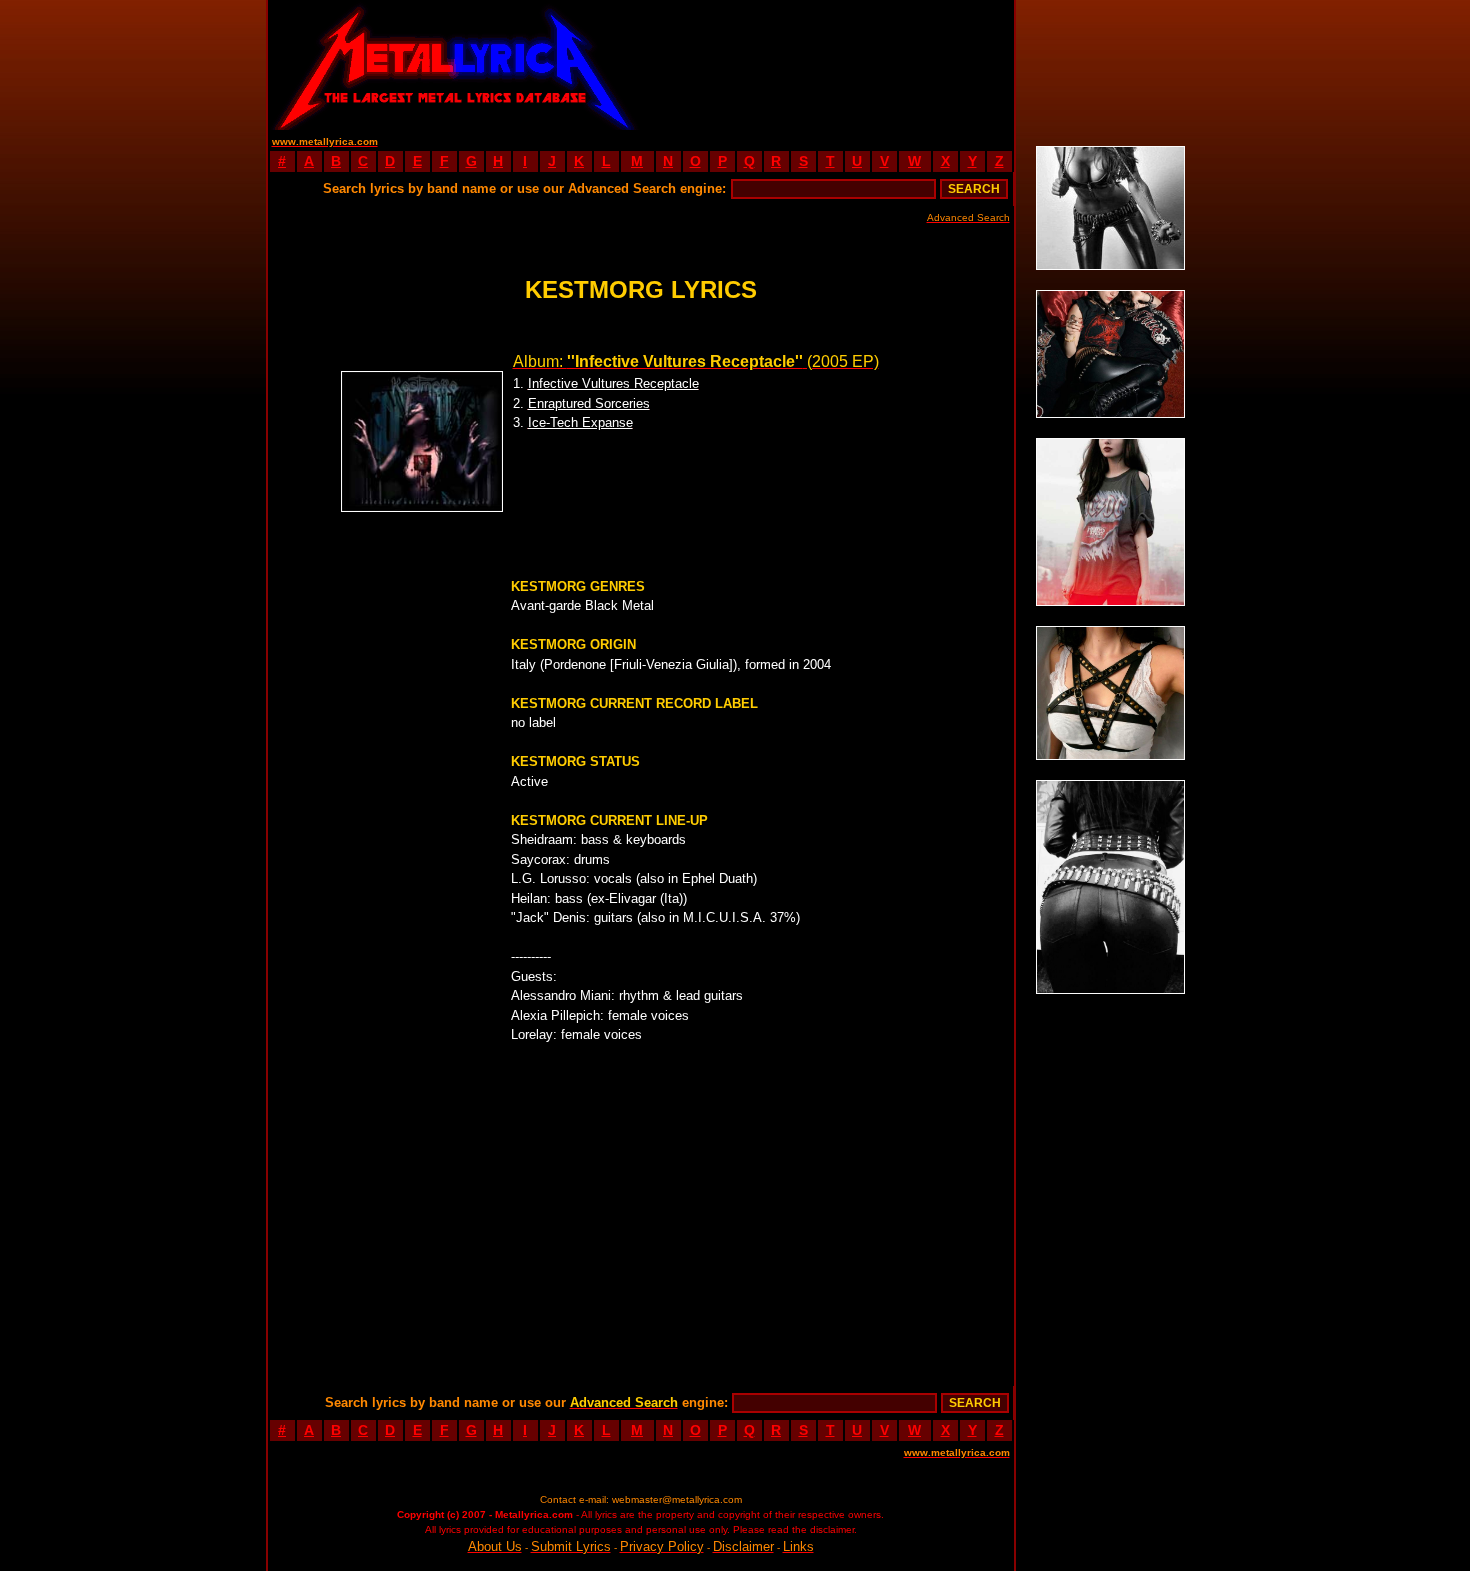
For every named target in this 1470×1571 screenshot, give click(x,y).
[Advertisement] (827, 65)
